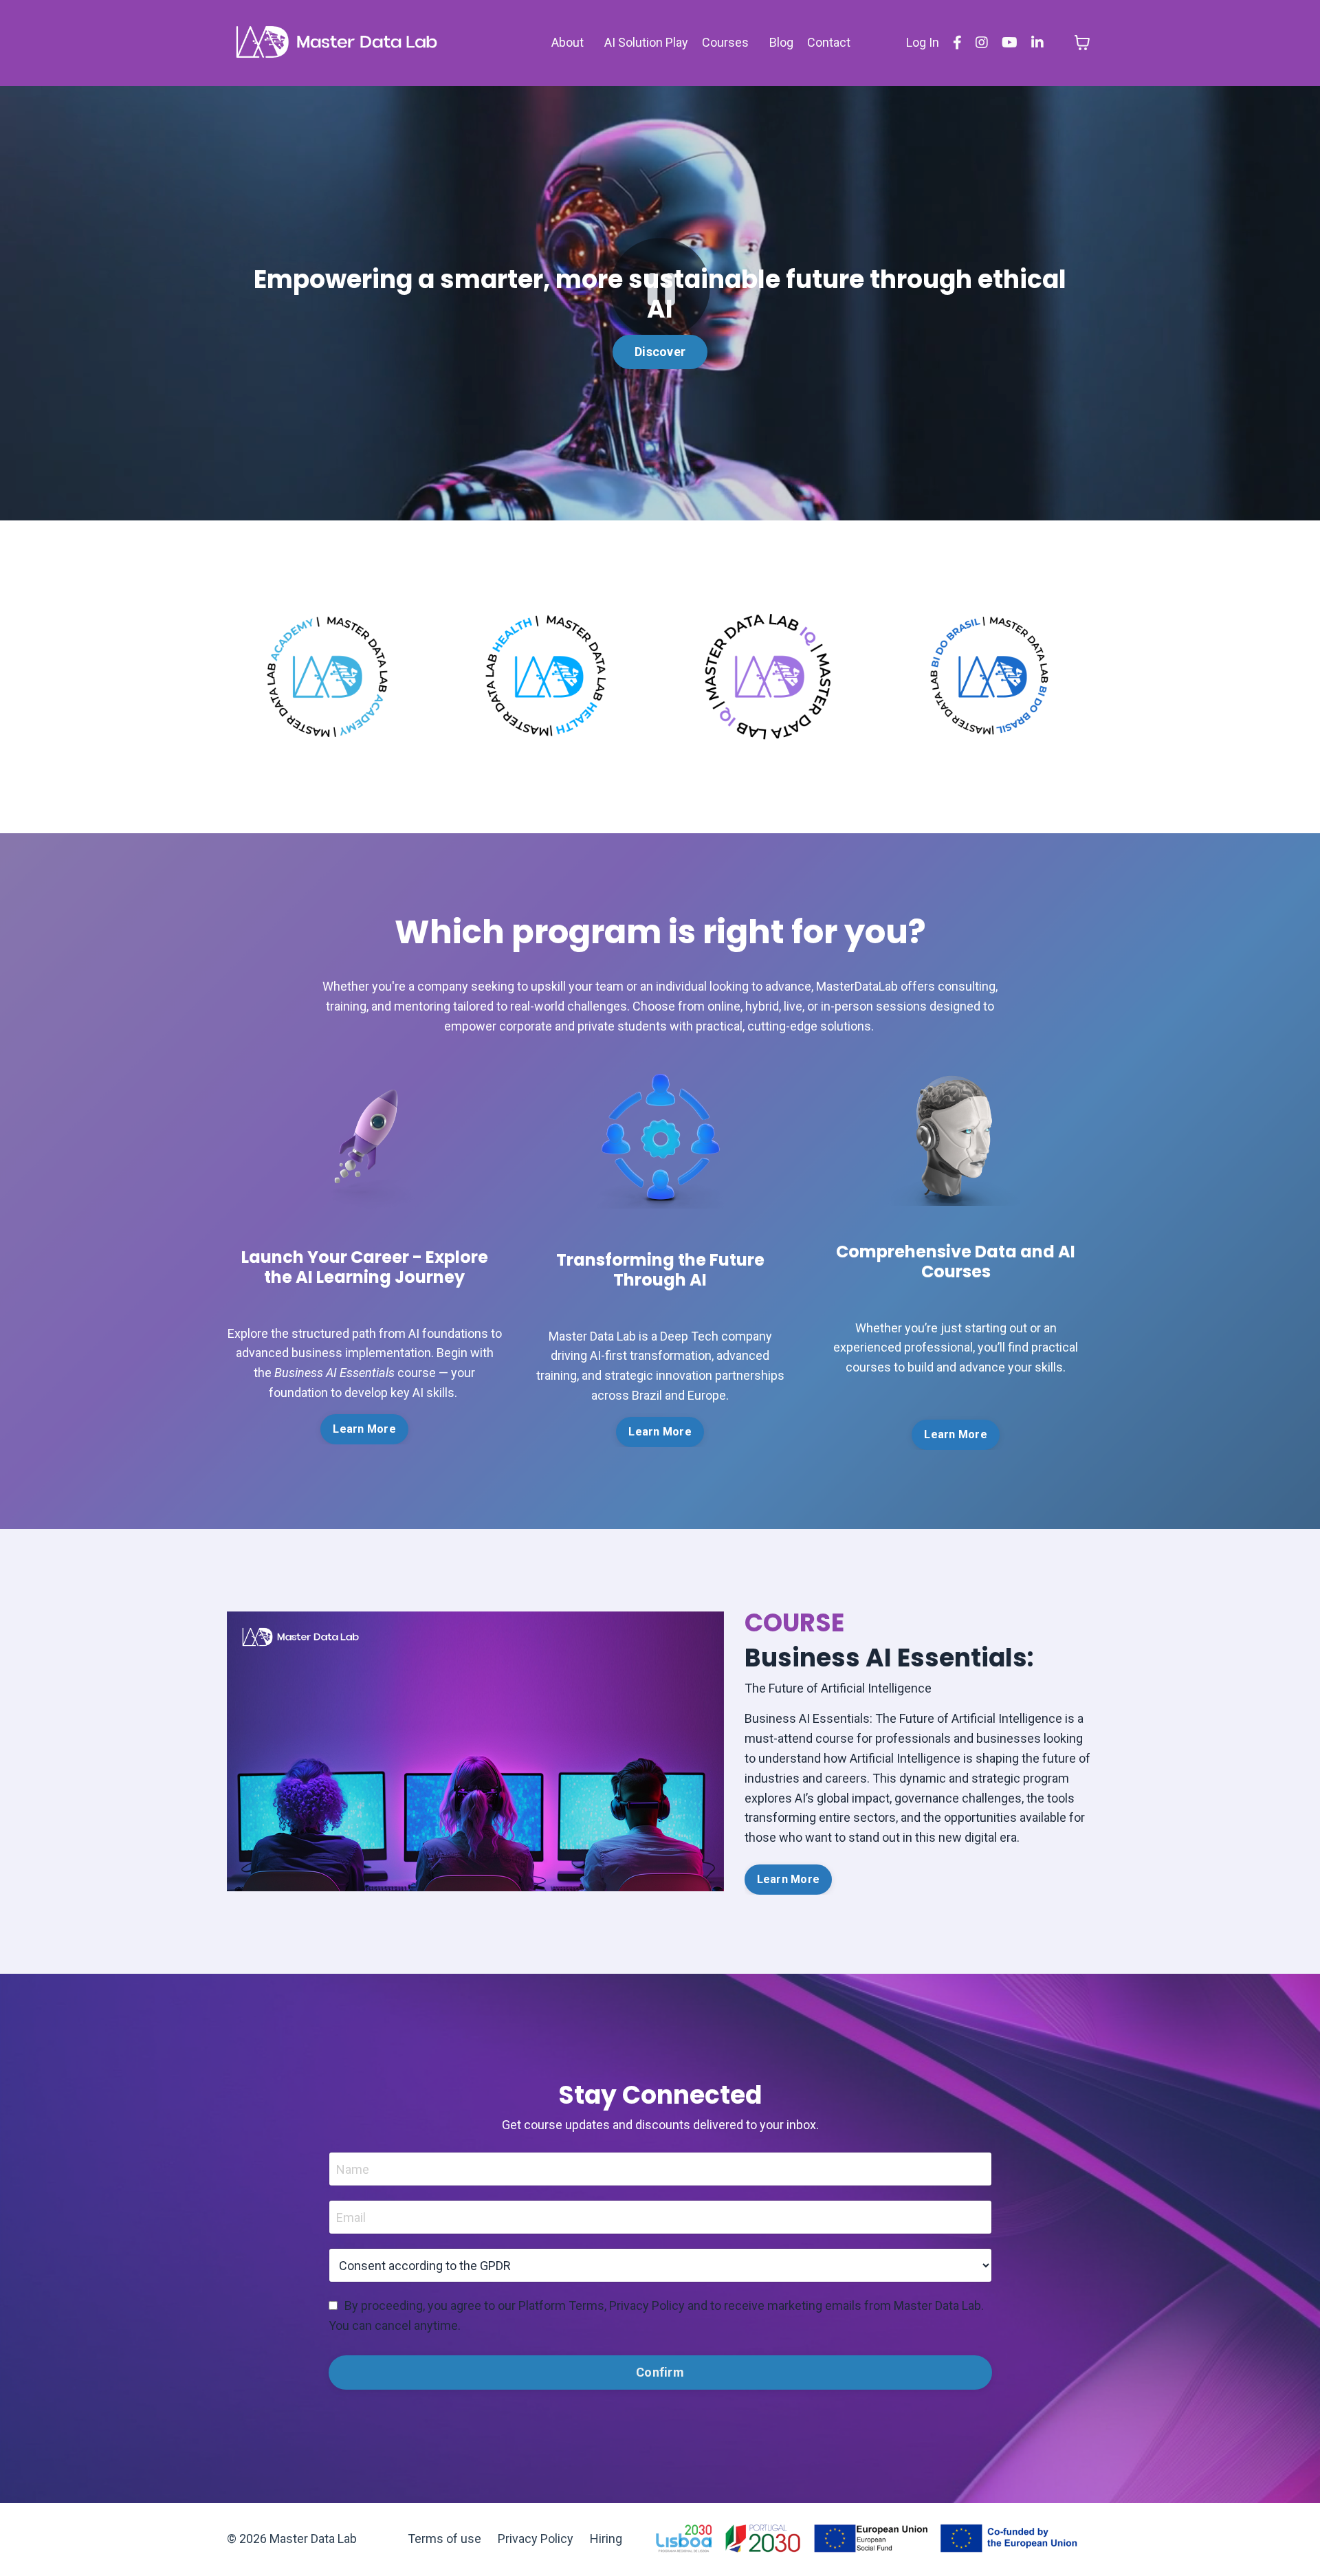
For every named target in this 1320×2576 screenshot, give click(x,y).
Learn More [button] (364, 1429)
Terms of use (444, 2539)
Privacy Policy (536, 2539)
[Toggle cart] (1082, 43)
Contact (829, 42)
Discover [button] (660, 352)
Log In (923, 42)
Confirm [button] (660, 2372)
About (568, 42)
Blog (781, 42)
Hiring (606, 2539)
